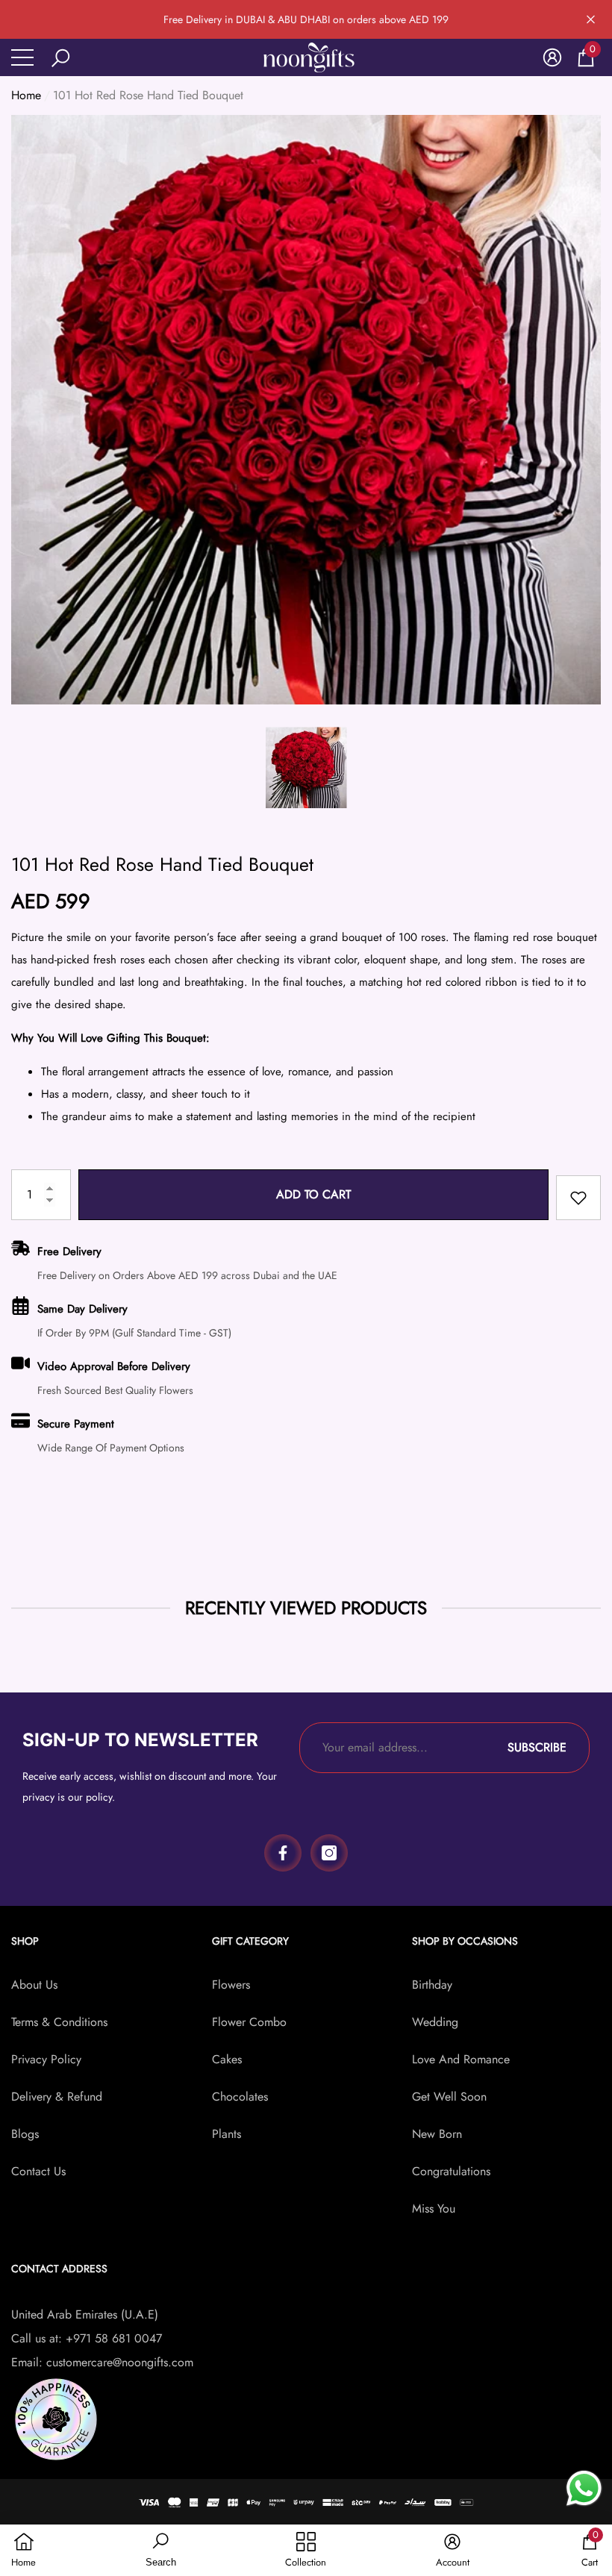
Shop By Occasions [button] (465, 1941)
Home (26, 95)
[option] (306, 410)
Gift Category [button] (250, 1941)
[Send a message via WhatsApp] (584, 2488)
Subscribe (537, 1747)
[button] (60, 58)
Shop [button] (25, 1941)
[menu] (22, 57)
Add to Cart (313, 1194)
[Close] (591, 20)
